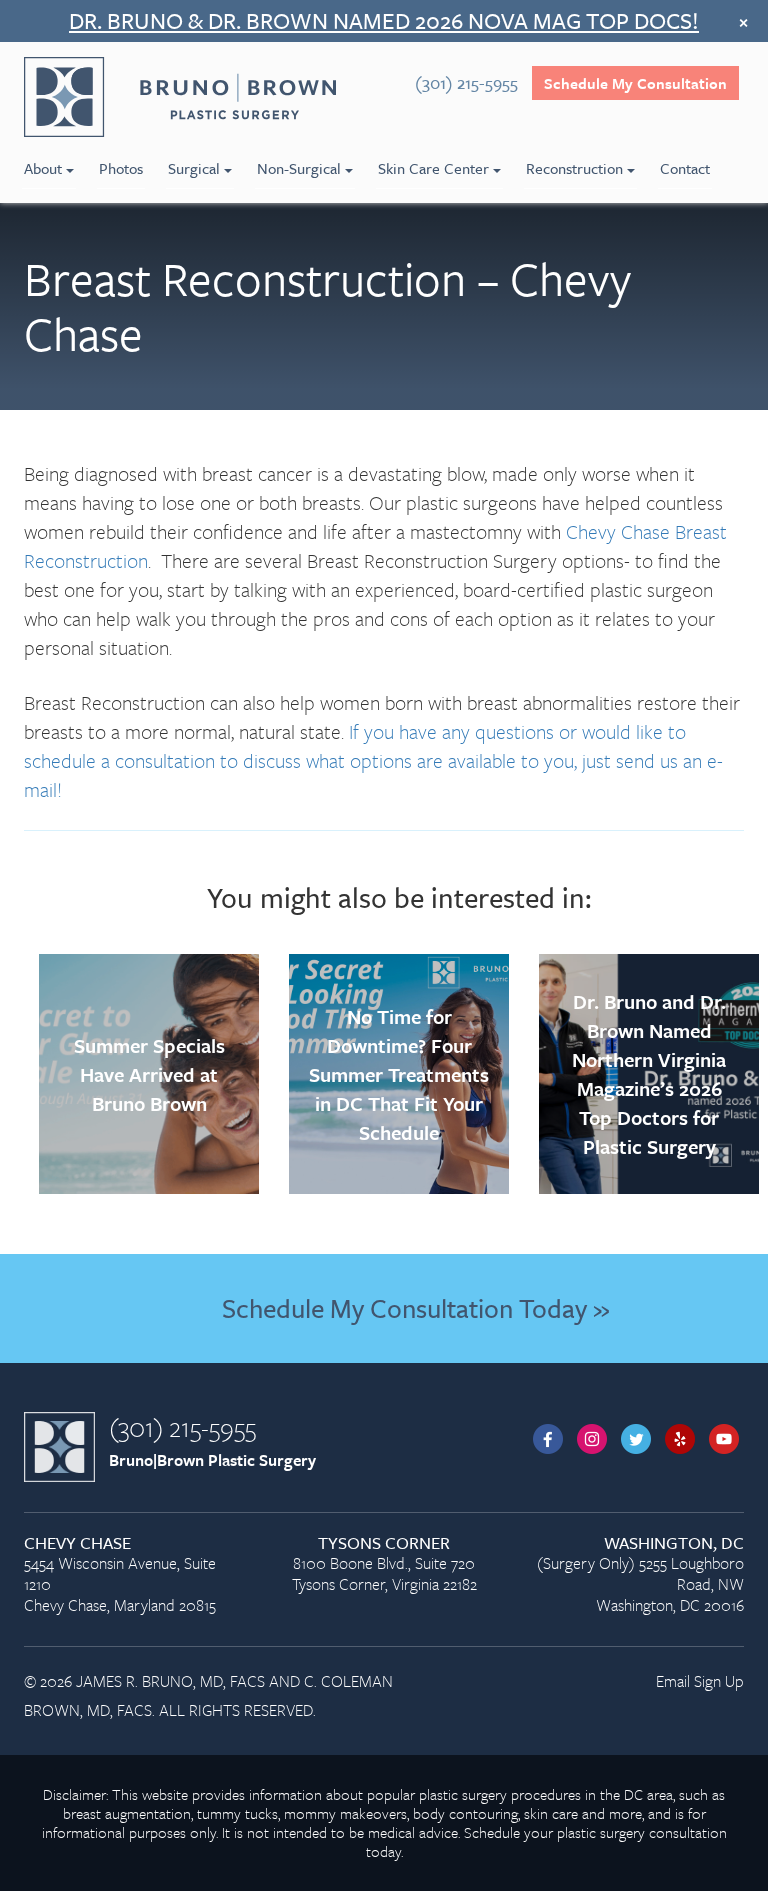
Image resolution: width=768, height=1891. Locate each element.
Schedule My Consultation (635, 83)
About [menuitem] (43, 168)
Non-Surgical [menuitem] (299, 168)
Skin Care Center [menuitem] (433, 168)
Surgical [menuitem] (194, 168)
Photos (121, 168)
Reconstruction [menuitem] (574, 168)
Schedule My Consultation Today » (415, 1308)
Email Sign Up (700, 1681)
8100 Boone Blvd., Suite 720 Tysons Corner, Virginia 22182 (384, 1564)
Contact (685, 168)
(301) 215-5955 (182, 1427)
